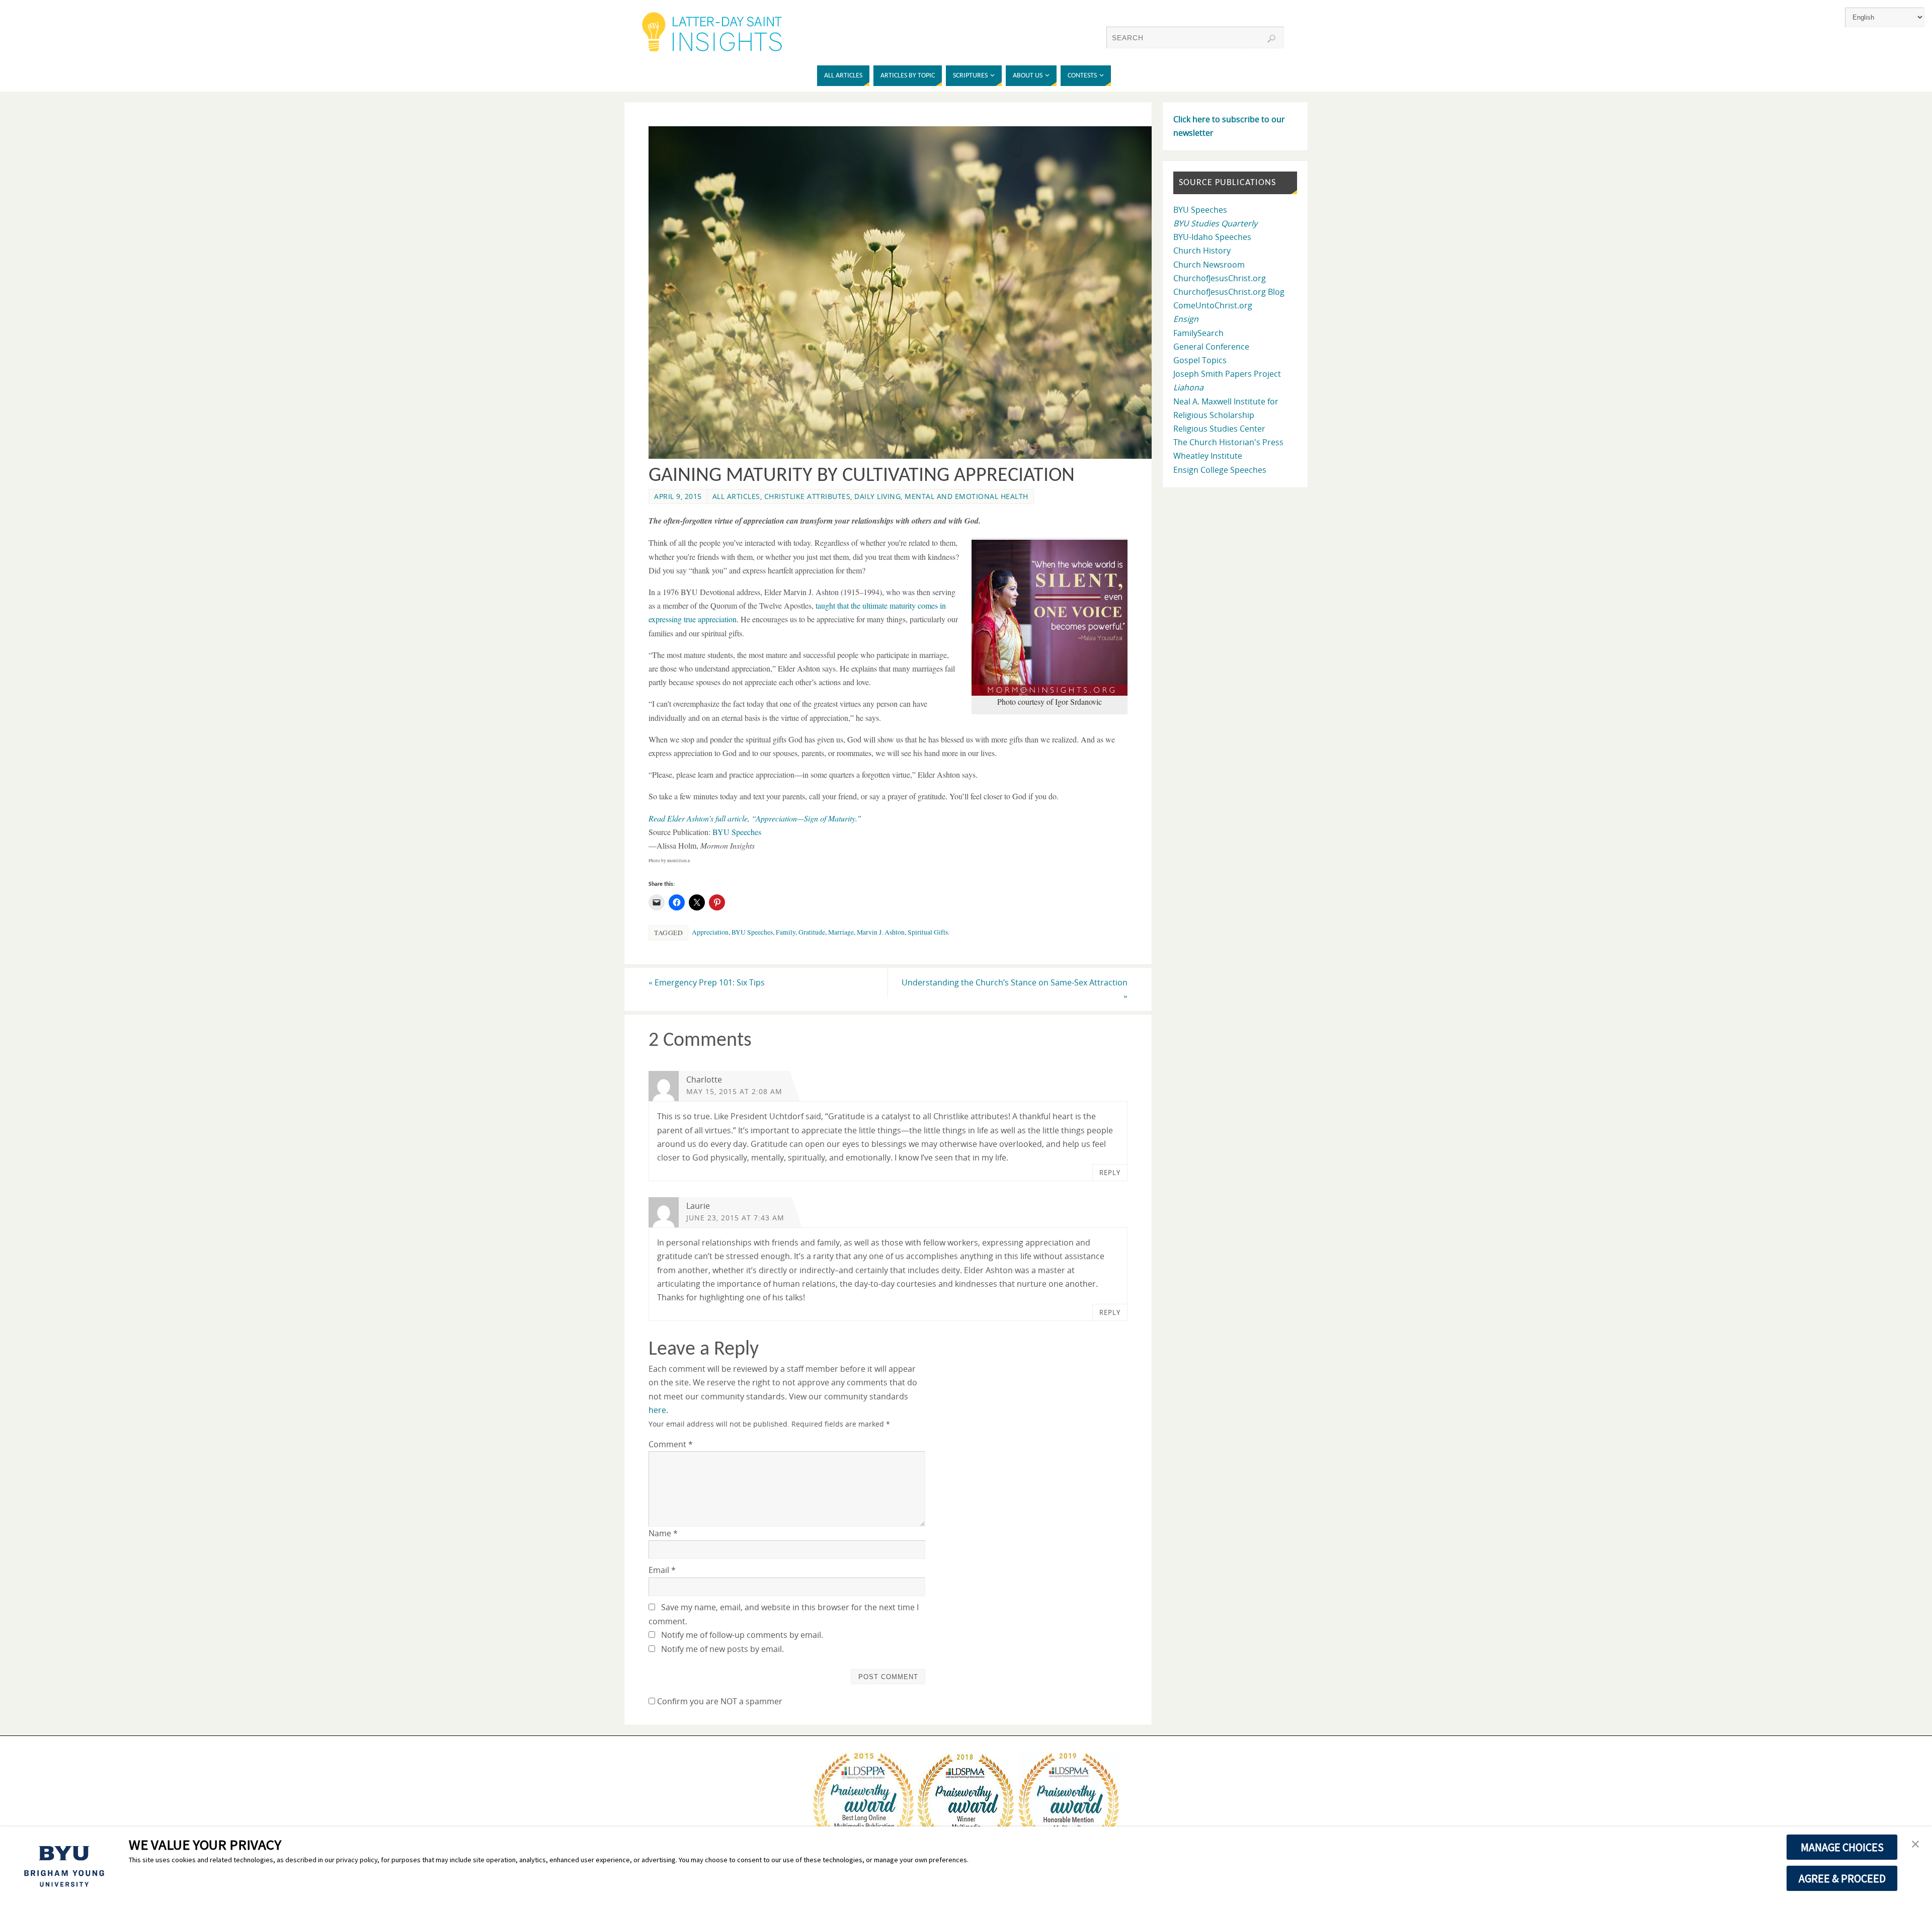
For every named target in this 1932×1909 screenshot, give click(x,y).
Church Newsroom (1209, 265)
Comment (671, 1444)
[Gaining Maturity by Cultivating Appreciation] (906, 456)
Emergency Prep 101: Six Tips (707, 982)
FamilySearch (1198, 333)
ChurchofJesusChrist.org (1220, 278)
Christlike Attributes (808, 496)
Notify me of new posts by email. (722, 1649)
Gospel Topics (1200, 360)
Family (786, 932)
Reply (1110, 1173)
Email (662, 1570)
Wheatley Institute (1208, 456)
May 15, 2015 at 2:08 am (734, 1091)
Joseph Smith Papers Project (1227, 374)
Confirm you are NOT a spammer (719, 1701)
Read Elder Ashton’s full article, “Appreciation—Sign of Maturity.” (755, 818)
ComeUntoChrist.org (1213, 305)
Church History (1202, 251)
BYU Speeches (737, 832)
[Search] (1271, 39)
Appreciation (710, 932)
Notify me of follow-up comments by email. (742, 1635)
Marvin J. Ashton (881, 932)
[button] (1915, 1845)
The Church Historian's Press (1228, 442)
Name (663, 1533)
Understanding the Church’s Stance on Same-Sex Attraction (1015, 989)
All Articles (736, 496)
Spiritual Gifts (928, 932)
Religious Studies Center (1219, 429)
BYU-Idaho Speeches (1212, 237)
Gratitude (812, 932)
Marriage (841, 932)
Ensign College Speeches (1220, 470)
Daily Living (877, 496)
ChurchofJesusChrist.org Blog (1229, 292)
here (657, 1410)
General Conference (1211, 347)
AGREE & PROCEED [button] (1842, 1878)
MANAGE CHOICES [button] (1842, 1847)
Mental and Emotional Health (967, 496)
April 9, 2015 (678, 496)
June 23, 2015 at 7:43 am (735, 1218)
